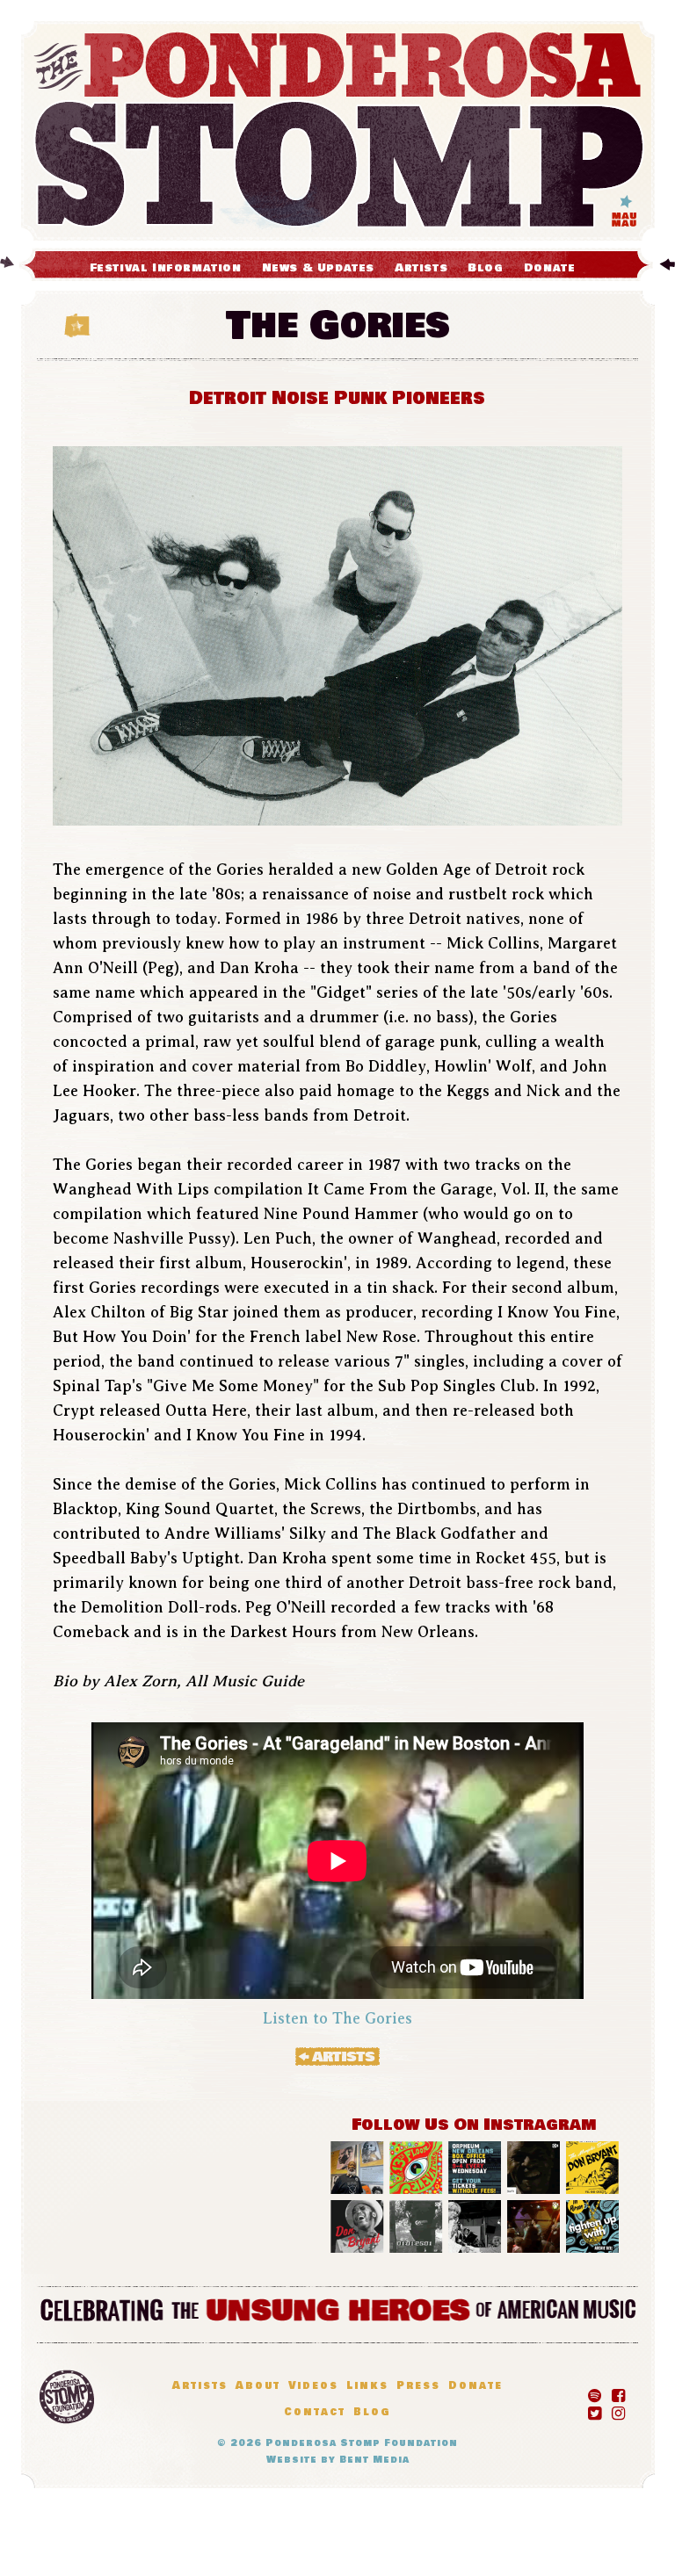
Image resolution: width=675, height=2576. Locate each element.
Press (418, 2386)
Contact (315, 2412)
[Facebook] (618, 2392)
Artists (421, 268)
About (258, 2386)
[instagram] (618, 2410)
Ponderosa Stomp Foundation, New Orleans (67, 2397)
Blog (485, 268)
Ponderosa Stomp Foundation (362, 2443)
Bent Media (374, 2460)
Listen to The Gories (337, 2018)
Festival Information (166, 268)
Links (367, 2386)
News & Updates (318, 268)
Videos (313, 2386)
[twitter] (595, 2410)
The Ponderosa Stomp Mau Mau (338, 131)
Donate (550, 268)
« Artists (337, 2056)
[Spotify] (595, 2392)
